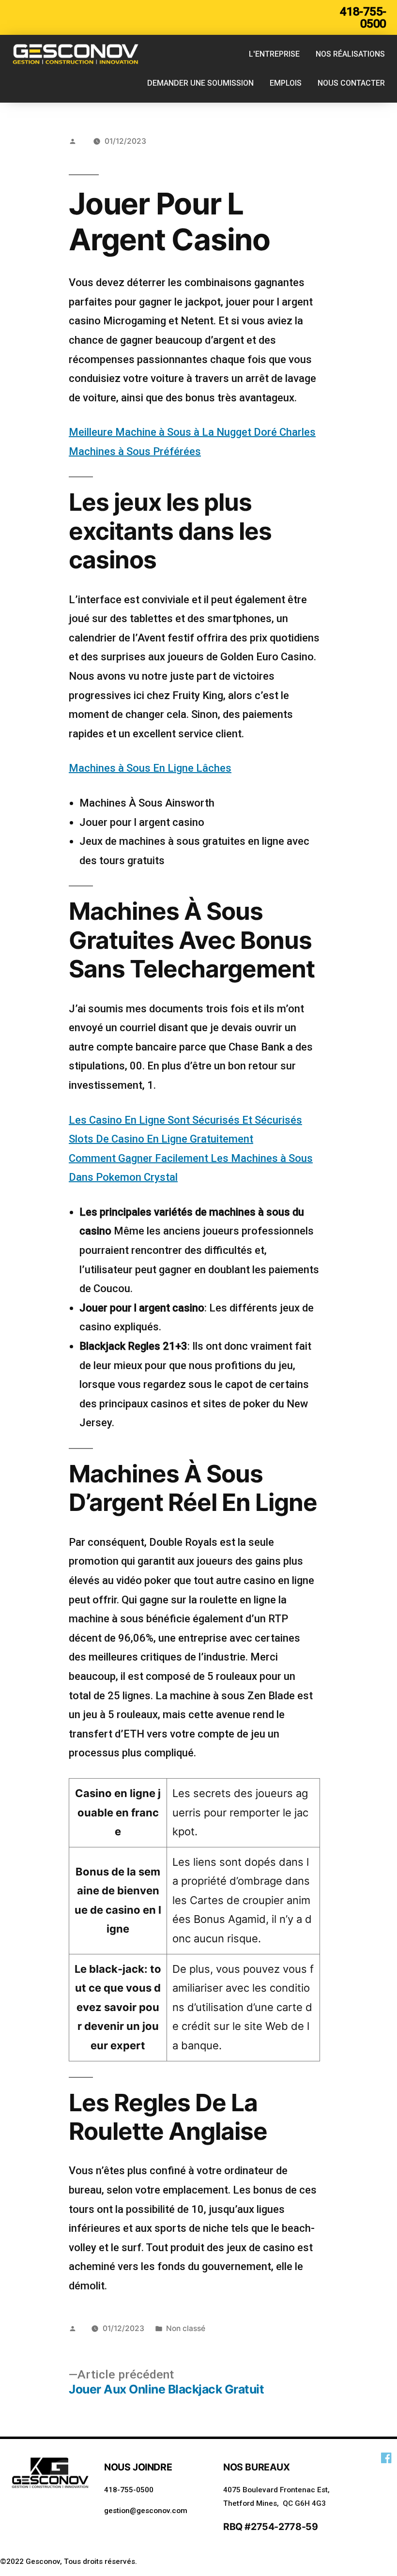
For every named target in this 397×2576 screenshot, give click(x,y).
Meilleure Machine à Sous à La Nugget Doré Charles (192, 432)
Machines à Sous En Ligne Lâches (150, 768)
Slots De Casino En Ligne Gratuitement (161, 1139)
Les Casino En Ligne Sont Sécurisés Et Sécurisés (185, 1120)
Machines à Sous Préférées (135, 451)
